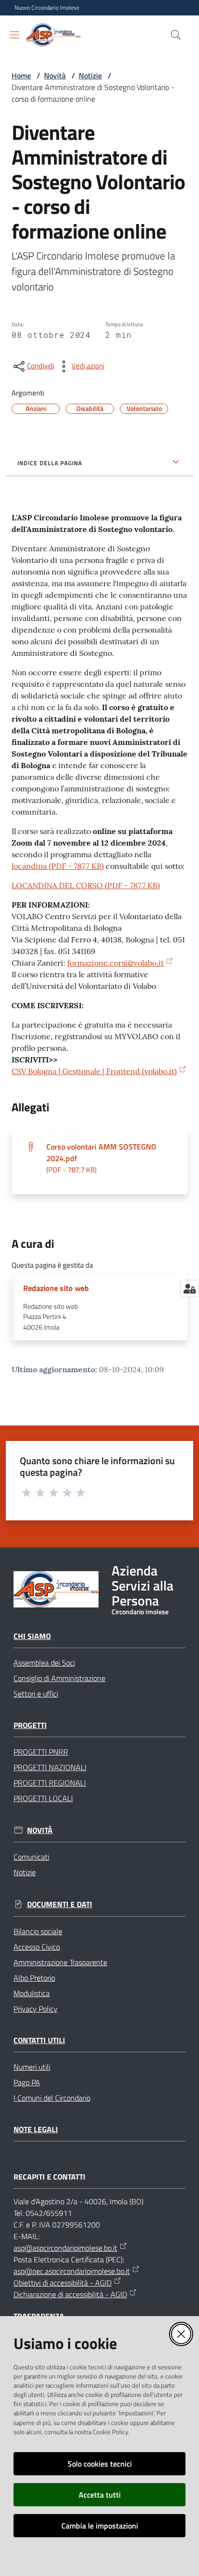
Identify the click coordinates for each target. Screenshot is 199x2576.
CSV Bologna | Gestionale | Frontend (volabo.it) (94, 1071)
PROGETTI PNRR (41, 1752)
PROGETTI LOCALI (43, 1798)
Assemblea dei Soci (44, 1663)
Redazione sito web (56, 1288)
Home (21, 76)
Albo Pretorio (34, 1978)
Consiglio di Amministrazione (59, 1678)
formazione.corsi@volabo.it (115, 963)
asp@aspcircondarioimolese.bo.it (65, 2248)
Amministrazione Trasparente (60, 1962)
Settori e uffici (36, 1694)
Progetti (30, 1725)
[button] (176, 35)
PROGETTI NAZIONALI (50, 1767)
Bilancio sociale (38, 1931)
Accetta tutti (100, 2495)
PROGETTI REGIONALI (50, 1783)
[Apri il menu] (14, 35)
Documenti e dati (60, 1904)
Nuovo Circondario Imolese (47, 8)
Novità (55, 76)
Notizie (90, 76)
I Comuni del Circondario (52, 2098)
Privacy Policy (36, 2009)
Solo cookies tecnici (100, 2464)
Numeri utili (32, 2067)
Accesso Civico (37, 1947)
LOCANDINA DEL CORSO (86, 885)
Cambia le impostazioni (100, 2526)
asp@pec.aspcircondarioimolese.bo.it (72, 2271)
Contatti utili (39, 2040)
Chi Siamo (32, 1636)
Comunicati (31, 1857)
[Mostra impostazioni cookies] (190, 1288)
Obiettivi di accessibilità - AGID (63, 2283)
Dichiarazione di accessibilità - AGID (70, 2294)
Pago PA (27, 2082)
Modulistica (32, 1993)
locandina (58, 866)
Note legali (36, 2129)
